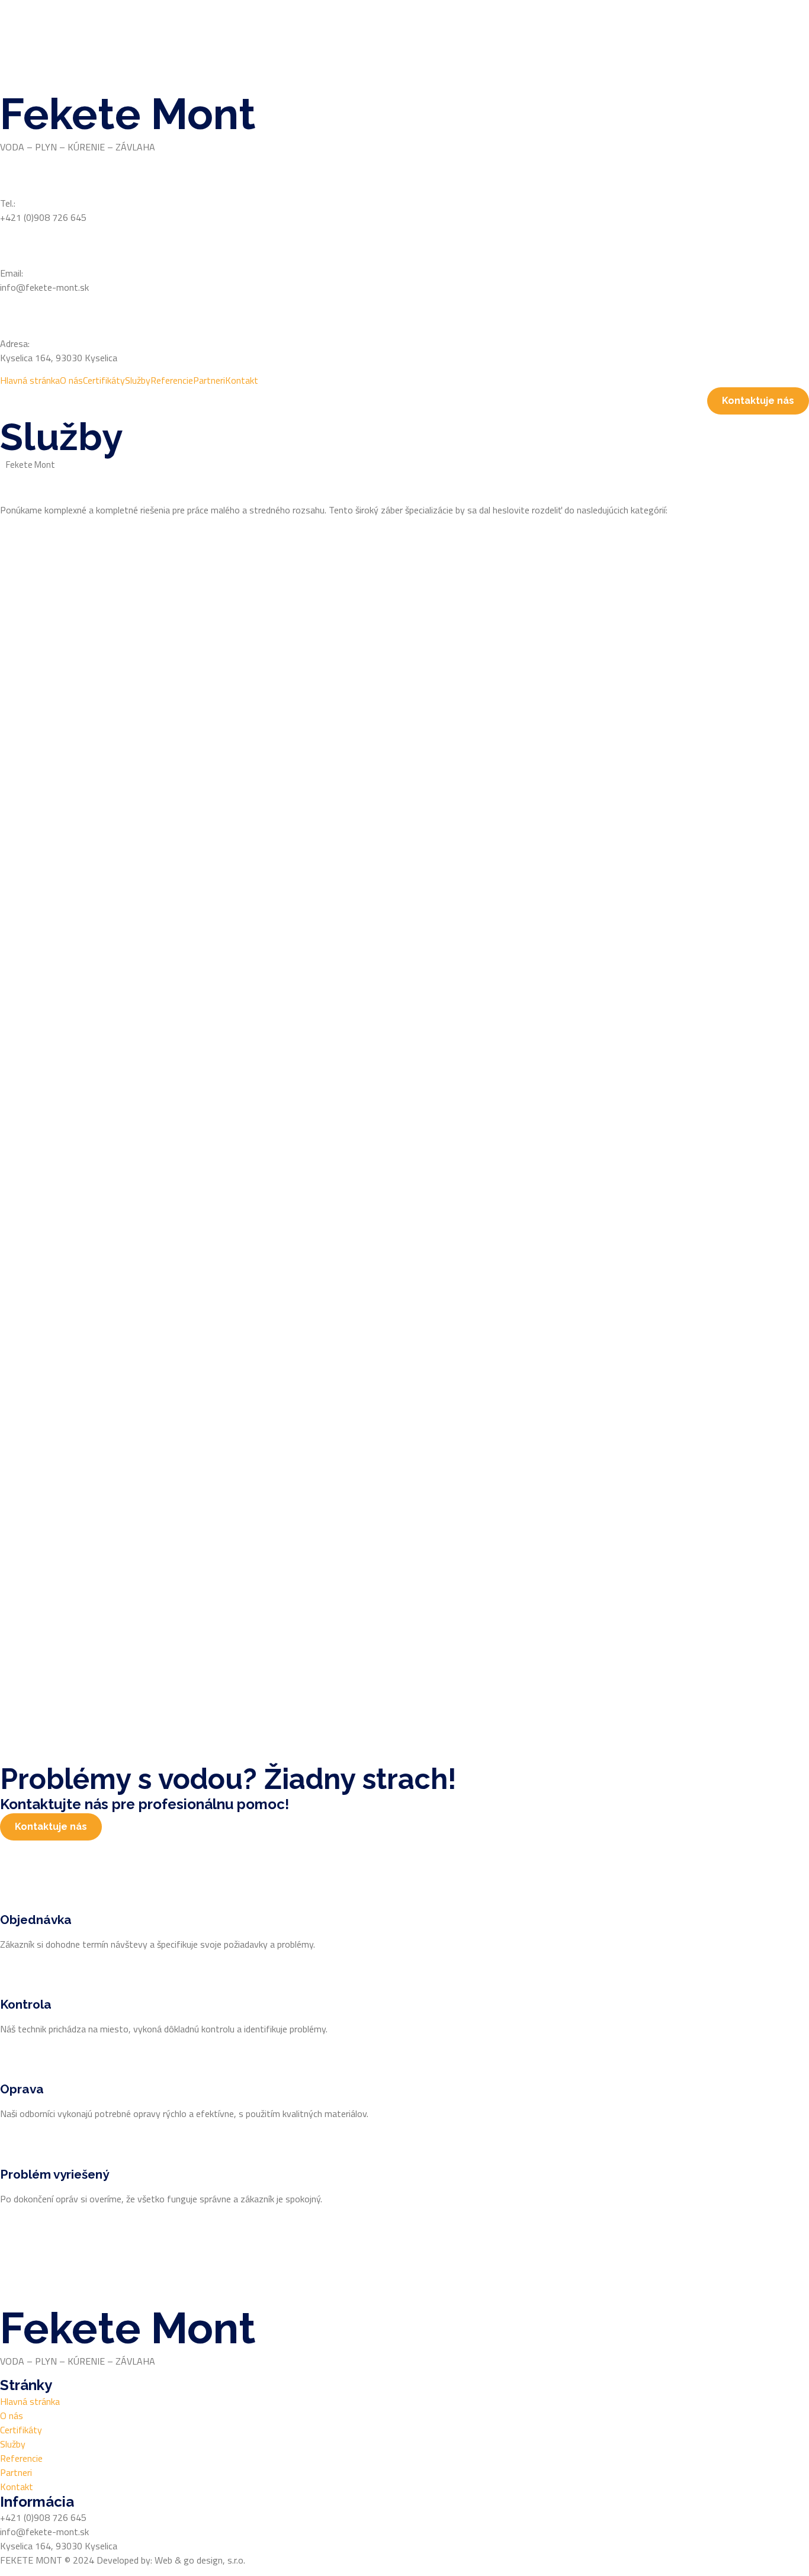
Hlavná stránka (30, 380)
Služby (138, 380)
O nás (71, 380)
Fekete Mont (128, 114)
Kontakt (242, 380)
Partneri (209, 380)
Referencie (172, 380)
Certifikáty (104, 380)
